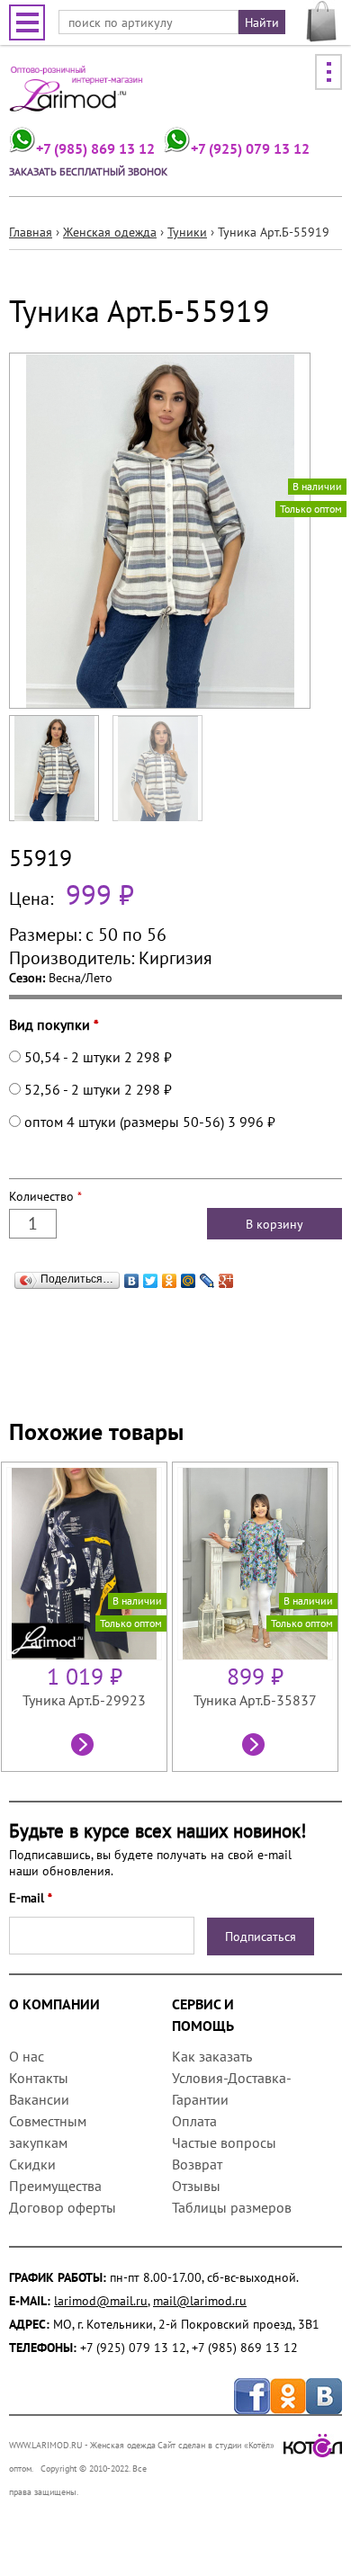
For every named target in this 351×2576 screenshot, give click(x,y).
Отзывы (196, 2186)
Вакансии (39, 2099)
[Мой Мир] (189, 1276)
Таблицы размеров (232, 2207)
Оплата (194, 2121)
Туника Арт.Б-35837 (255, 1700)
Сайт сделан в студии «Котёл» (216, 2445)
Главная (31, 232)
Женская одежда (110, 232)
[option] (86, 1617)
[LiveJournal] (207, 1276)
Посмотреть (85, 1747)
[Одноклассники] (170, 1276)
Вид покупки (54, 1024)
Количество (45, 1196)
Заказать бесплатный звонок (88, 171)
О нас (27, 2056)
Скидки (32, 2164)
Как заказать (211, 2056)
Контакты (39, 2078)
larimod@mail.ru (101, 2301)
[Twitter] (151, 1276)
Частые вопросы (224, 2142)
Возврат (197, 2164)
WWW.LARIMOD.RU (46, 2445)
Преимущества (55, 2186)
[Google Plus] (226, 1276)
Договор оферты (63, 2207)
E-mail (31, 1898)
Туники (187, 232)
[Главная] (76, 95)
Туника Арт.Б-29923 (84, 1700)
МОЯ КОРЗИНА (322, 22)
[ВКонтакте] (132, 1276)
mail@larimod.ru (200, 2301)
